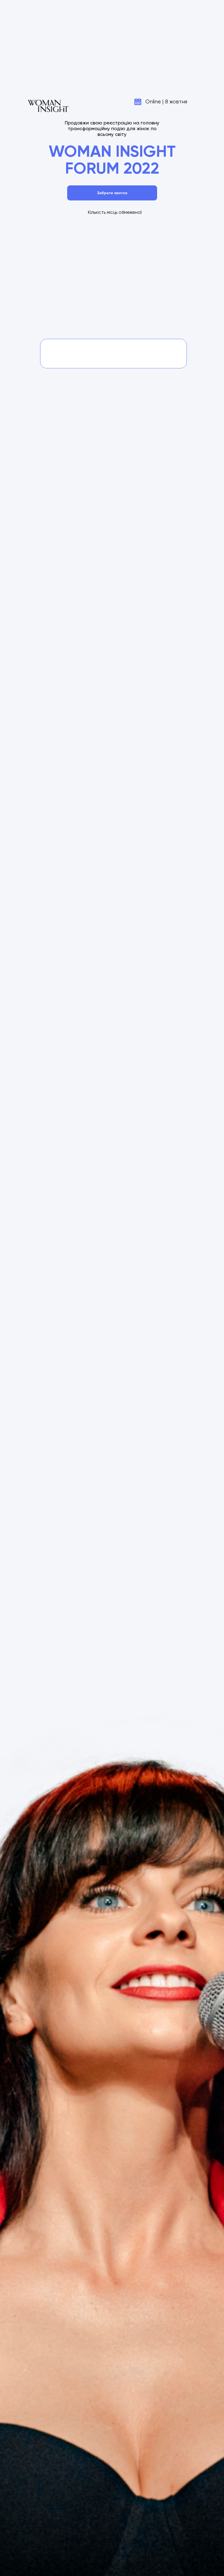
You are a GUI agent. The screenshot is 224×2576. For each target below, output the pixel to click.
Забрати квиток (112, 193)
